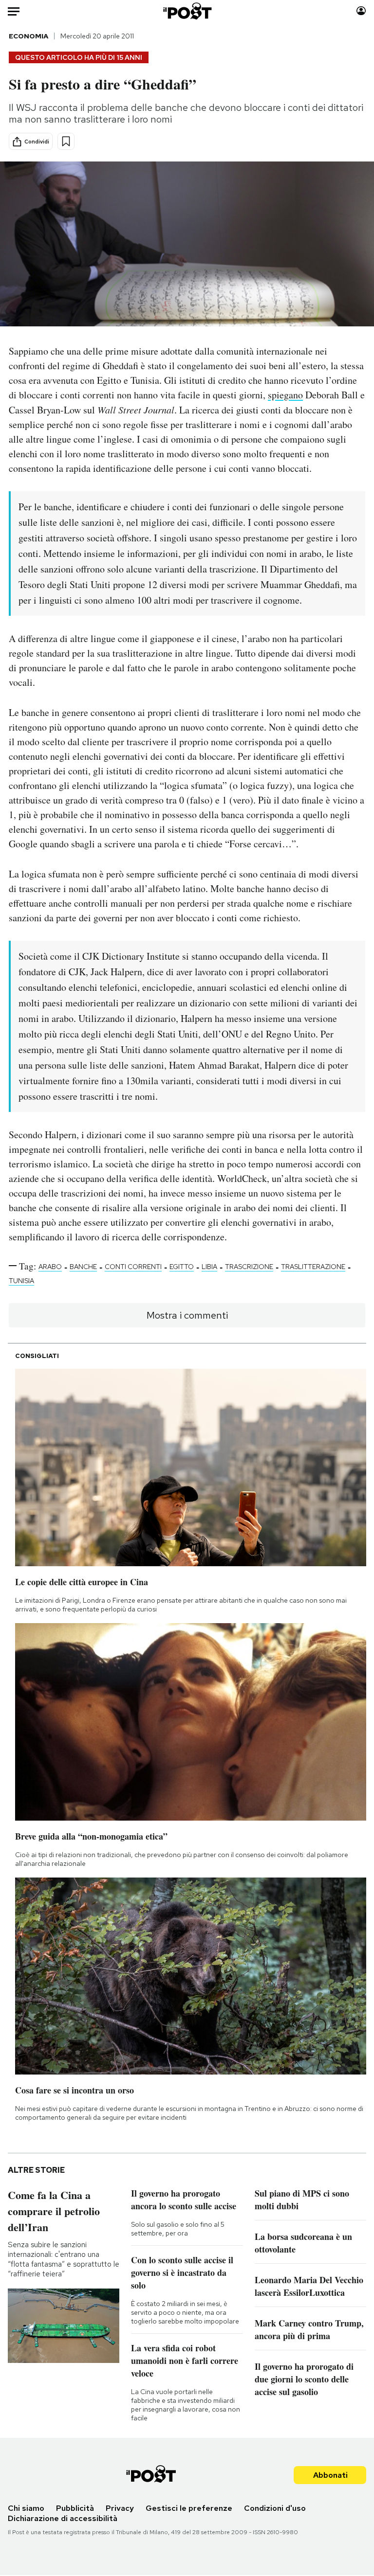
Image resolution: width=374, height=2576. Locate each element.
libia (209, 1267)
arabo (50, 1267)
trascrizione (249, 1267)
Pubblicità (75, 2508)
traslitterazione (313, 1267)
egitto (182, 1267)
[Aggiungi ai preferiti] (66, 141)
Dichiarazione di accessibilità (63, 2518)
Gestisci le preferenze (189, 2508)
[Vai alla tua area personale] (361, 11)
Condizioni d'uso (275, 2508)
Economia (28, 36)
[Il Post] (187, 11)
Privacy (120, 2508)
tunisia (21, 1281)
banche (83, 1267)
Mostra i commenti (187, 1315)
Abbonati (330, 2475)
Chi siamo (26, 2508)
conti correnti (133, 1267)
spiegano (285, 395)
